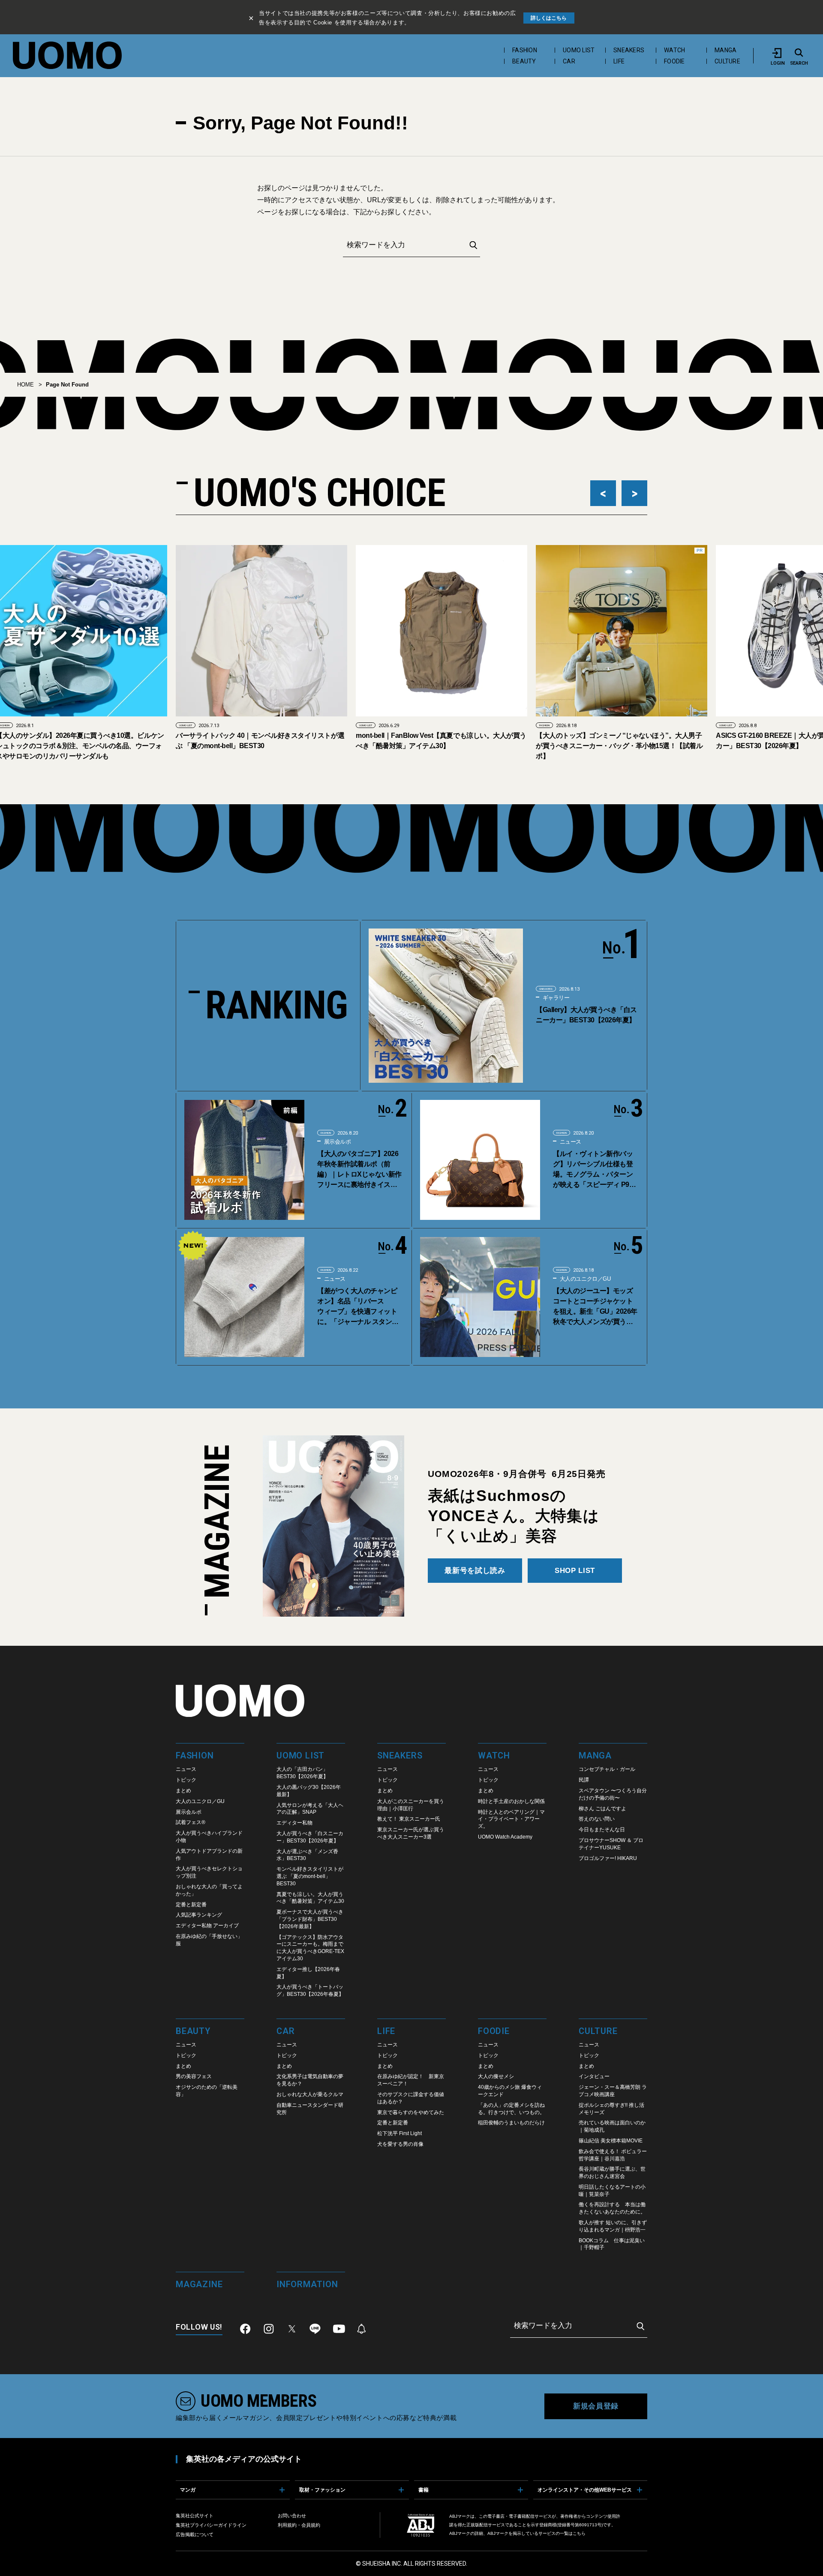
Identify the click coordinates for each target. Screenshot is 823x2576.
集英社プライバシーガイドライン (211, 2525)
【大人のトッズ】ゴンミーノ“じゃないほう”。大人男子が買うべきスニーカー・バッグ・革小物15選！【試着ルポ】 (439, 746)
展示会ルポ (337, 1142)
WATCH (674, 50)
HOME (26, 385)
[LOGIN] (778, 53)
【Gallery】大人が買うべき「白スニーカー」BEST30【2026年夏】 (586, 1015)
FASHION (525, 50)
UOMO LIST (579, 50)
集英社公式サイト (195, 2516)
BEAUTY (524, 61)
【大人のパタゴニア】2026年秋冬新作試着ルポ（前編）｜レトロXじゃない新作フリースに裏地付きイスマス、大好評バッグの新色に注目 (359, 1170)
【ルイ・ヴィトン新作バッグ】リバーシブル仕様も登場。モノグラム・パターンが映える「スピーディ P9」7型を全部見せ (594, 1170)
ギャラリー (555, 998)
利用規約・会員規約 (299, 2525)
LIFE (619, 61)
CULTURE (727, 61)
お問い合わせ (292, 2516)
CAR (569, 61)
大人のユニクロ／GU (584, 1279)
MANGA (725, 50)
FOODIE (674, 61)
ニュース (570, 1142)
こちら (579, 2533)
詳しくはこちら (549, 18)
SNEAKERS (629, 50)
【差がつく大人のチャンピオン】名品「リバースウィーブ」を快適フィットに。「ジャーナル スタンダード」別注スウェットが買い (357, 1307)
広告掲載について (195, 2534)
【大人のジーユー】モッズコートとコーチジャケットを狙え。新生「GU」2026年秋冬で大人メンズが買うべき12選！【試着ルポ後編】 (595, 1307)
